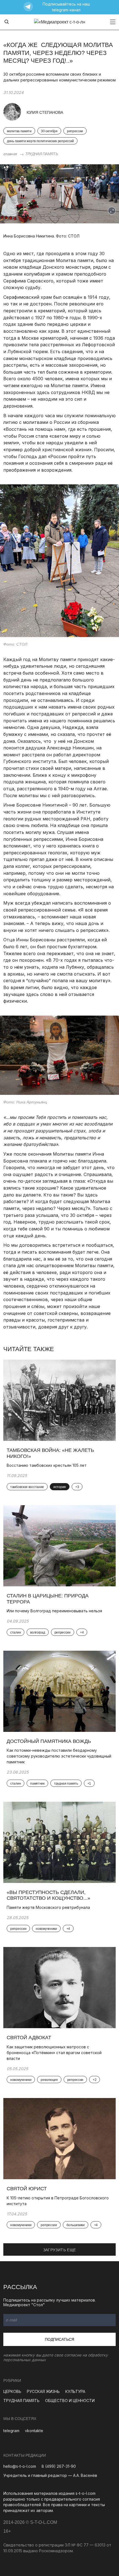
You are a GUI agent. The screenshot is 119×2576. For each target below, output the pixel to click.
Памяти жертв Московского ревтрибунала (49, 1907)
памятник (37, 1784)
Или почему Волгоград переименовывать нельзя (54, 1611)
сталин (15, 1632)
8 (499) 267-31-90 (59, 2466)
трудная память (66, 1784)
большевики (76, 2225)
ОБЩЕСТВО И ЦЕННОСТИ (70, 2401)
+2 (95, 2080)
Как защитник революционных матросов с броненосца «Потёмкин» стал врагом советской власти (54, 2053)
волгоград (37, 1632)
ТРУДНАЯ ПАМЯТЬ (42, 154)
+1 (89, 1784)
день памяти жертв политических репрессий (40, 141)
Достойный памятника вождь (49, 1741)
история (60, 1487)
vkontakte (34, 2431)
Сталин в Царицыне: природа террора (48, 1599)
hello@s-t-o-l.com (20, 2466)
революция (49, 2080)
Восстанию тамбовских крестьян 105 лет (47, 1465)
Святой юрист (27, 2189)
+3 (77, 1487)
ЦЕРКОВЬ (12, 2391)
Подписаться (59, 2339)
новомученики (46, 1929)
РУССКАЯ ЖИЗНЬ (43, 2391)
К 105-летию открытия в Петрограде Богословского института (58, 2201)
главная (10, 154)
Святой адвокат (29, 2038)
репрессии (75, 131)
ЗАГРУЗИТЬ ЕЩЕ (60, 2250)
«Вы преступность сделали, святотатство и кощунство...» (48, 1895)
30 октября (49, 131)
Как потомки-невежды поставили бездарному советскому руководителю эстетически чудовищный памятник (59, 1756)
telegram (11, 2431)
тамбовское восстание (27, 1487)
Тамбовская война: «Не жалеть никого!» (50, 1453)
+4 (82, 1632)
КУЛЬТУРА (75, 2391)
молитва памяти (19, 131)
